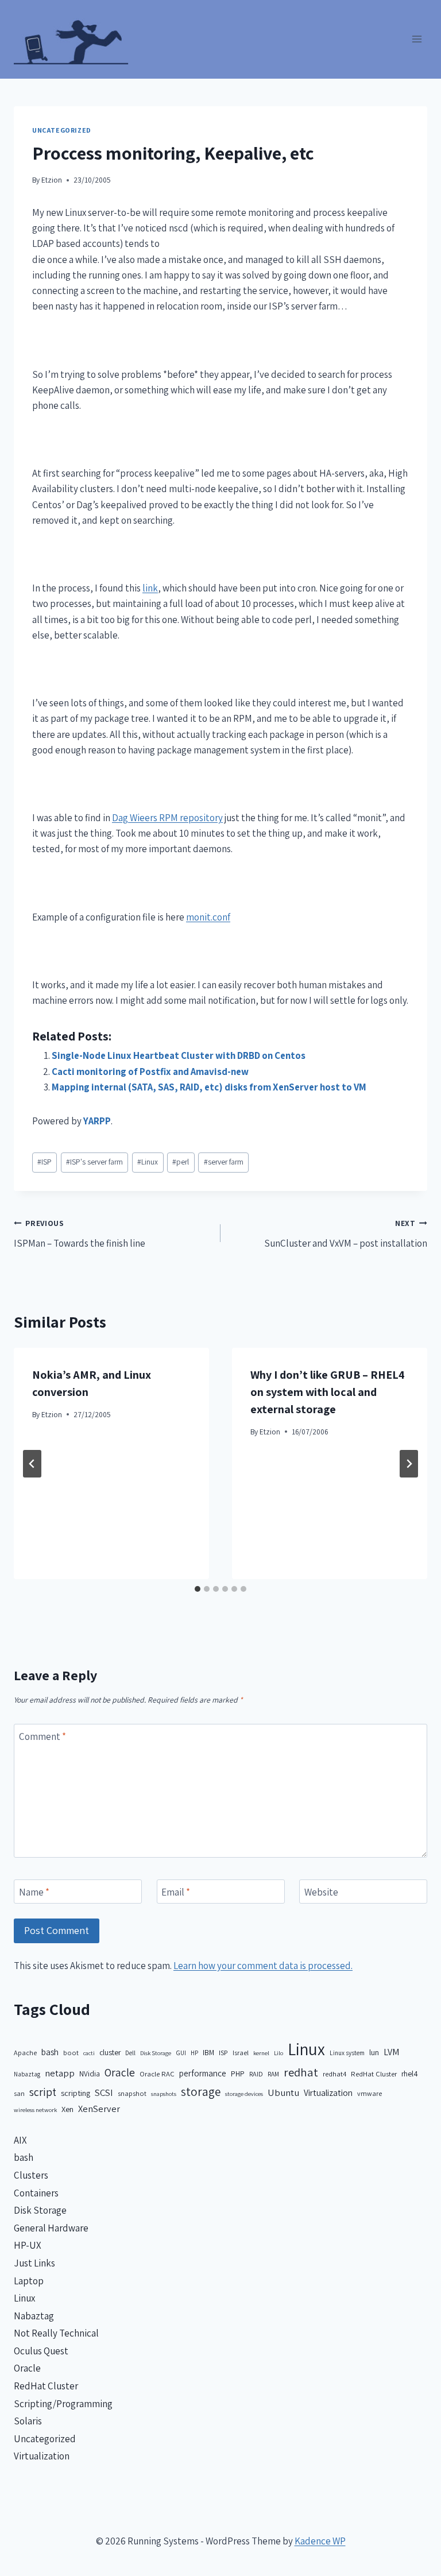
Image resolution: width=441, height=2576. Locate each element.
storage (201, 2092)
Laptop (29, 2281)
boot (71, 2053)
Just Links (34, 2263)
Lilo (278, 2053)
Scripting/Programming (63, 2404)
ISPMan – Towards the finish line (80, 1234)
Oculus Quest (41, 2351)
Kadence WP (320, 2541)
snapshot (132, 2093)
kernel (261, 2053)
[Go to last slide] (32, 1464)
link (150, 588)
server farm (224, 1162)
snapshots (164, 2094)
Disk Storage (156, 2053)
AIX (20, 2140)
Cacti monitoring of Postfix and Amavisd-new (150, 1072)
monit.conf (208, 917)
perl (181, 1162)
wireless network (35, 2110)
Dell (130, 2053)
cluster (110, 2052)
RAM (273, 2074)
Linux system (347, 2053)
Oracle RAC (157, 2074)
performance (203, 2073)
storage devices (244, 2094)
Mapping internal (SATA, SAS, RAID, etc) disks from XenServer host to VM (209, 1087)
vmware (370, 2093)
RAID (256, 2074)
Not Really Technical (56, 2333)
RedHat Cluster (374, 2074)
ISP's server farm (94, 1162)
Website (321, 1892)
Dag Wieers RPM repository (167, 818)
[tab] (198, 1589)
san (19, 2093)
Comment (42, 1736)
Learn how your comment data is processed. (263, 1966)
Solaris (28, 2421)
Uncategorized (62, 130)
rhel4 (410, 2074)
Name (34, 1892)
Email (176, 1892)
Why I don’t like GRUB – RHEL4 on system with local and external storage (328, 1392)
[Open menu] (417, 39)
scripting (76, 2093)
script (43, 2092)
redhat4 (334, 2074)
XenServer (99, 2109)
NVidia (90, 2074)
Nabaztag (27, 2074)
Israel (241, 2053)
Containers (36, 2193)
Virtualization (328, 2092)
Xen (67, 2109)
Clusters (31, 2175)
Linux (148, 1162)
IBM (208, 2052)
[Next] (409, 1464)
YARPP (97, 1121)
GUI (181, 2053)
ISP (45, 1162)
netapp (60, 2073)
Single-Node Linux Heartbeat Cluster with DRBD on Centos (179, 1055)
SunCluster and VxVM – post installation (346, 1234)
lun (374, 2052)
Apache (25, 2053)
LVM (391, 2052)
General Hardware (51, 2228)
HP (194, 2053)
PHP (238, 2074)
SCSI (104, 2092)
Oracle (120, 2072)
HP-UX (28, 2245)
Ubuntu (283, 2092)
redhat (301, 2072)
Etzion (52, 180)
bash (50, 2052)
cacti (89, 2053)
